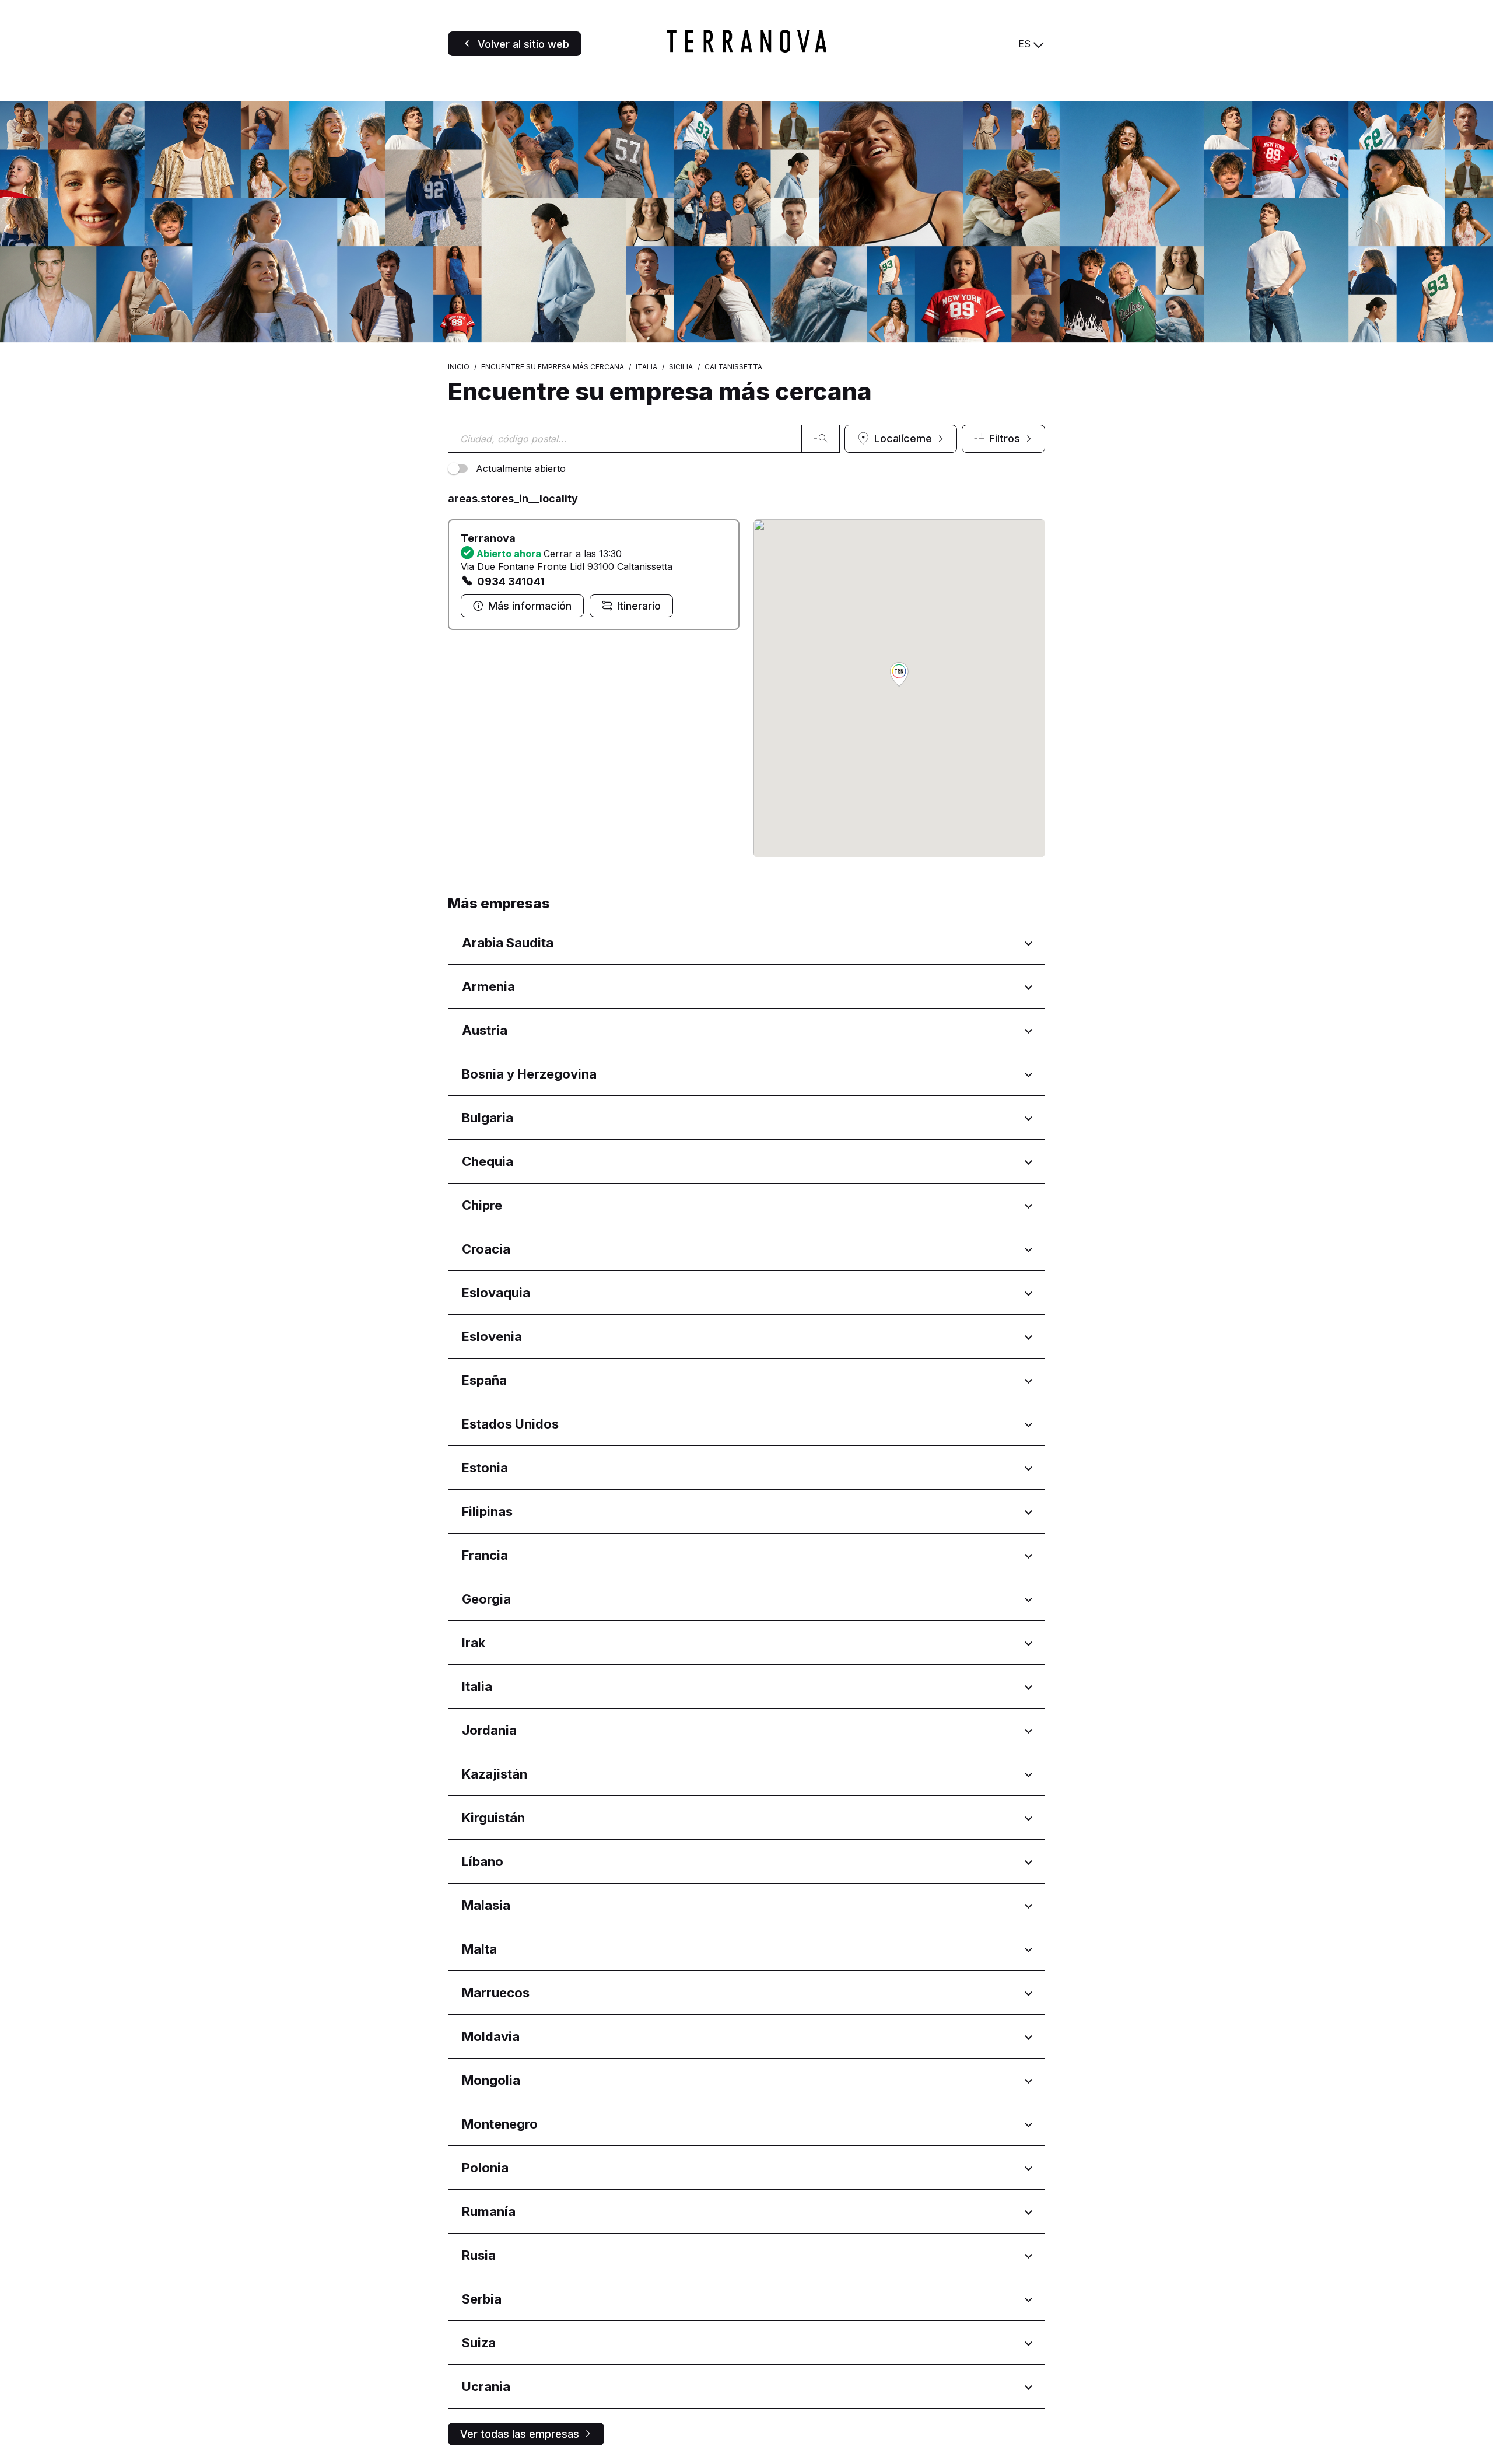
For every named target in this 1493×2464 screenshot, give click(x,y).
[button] (899, 675)
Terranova (488, 538)
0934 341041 (511, 581)
